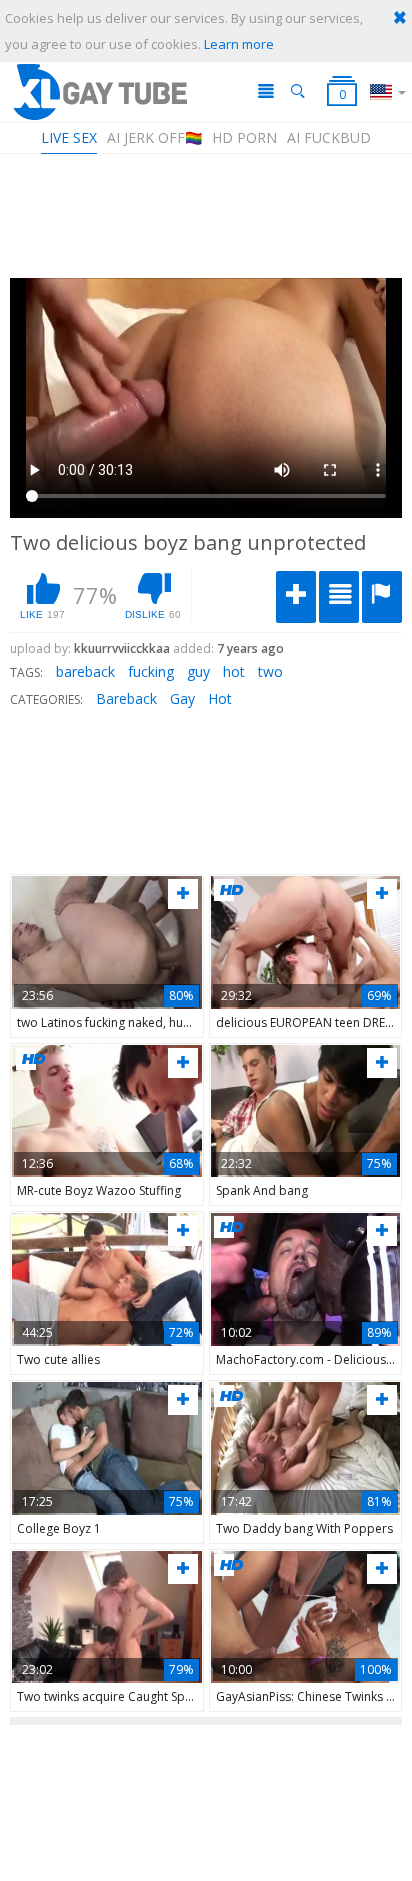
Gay (182, 698)
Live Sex (69, 137)
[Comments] (339, 597)
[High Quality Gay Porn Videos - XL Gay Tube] (99, 91)
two (270, 671)
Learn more (239, 44)
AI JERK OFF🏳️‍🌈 (154, 137)
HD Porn (244, 137)
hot (234, 671)
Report (382, 597)
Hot (220, 698)
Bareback (126, 698)
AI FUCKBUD (329, 137)
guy (198, 671)
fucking (151, 671)
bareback (85, 671)
